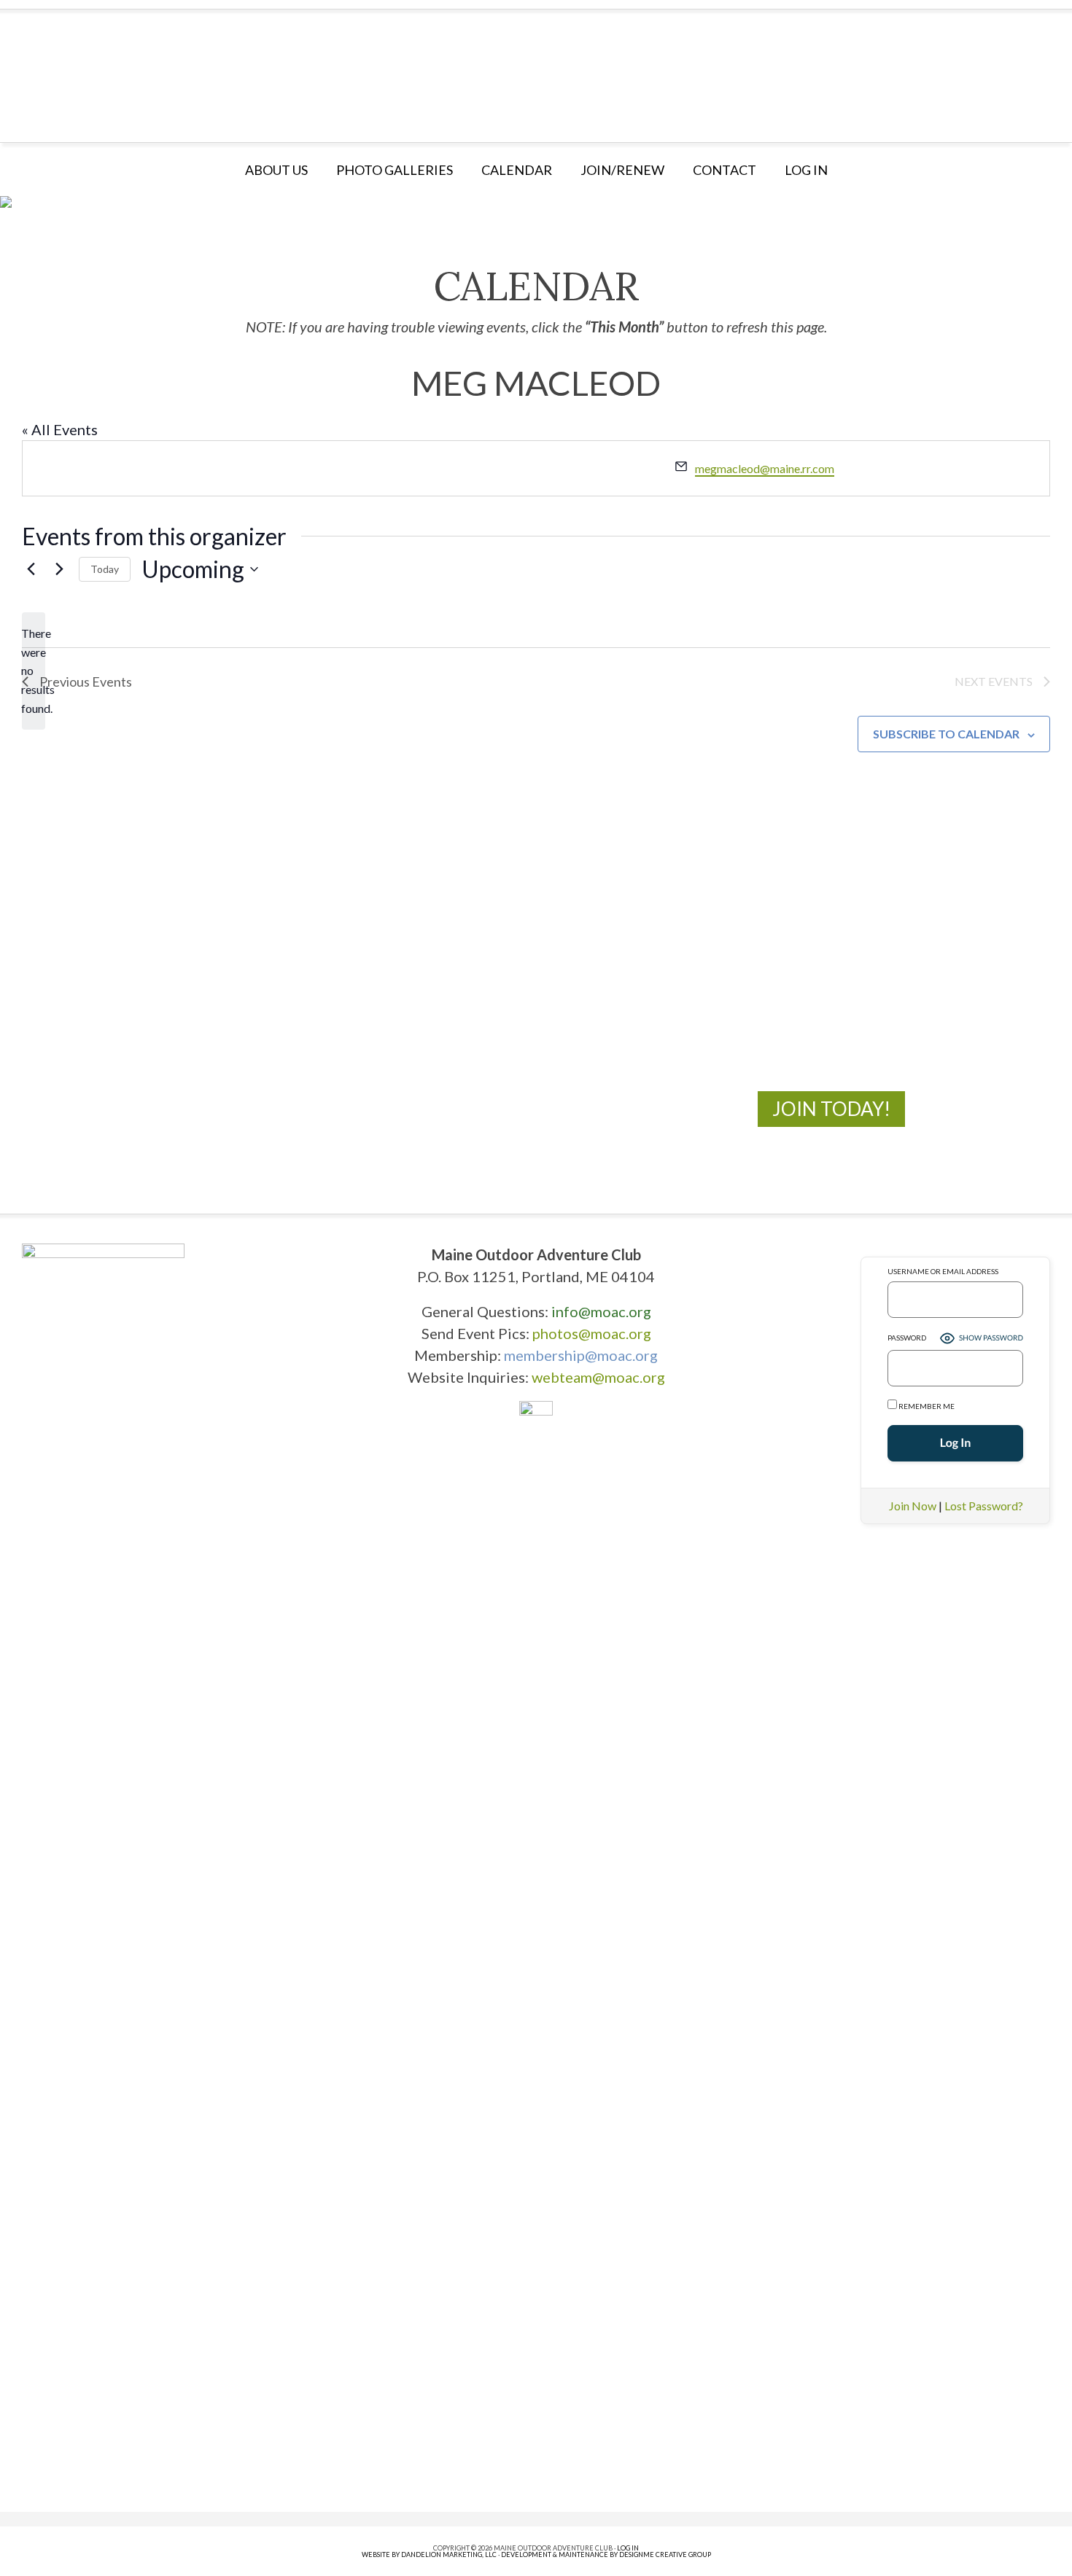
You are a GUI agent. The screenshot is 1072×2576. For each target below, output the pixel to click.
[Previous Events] (31, 569)
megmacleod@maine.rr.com (765, 468)
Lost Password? (984, 1506)
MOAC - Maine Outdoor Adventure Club (536, 71)
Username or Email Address (943, 1271)
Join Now (913, 1506)
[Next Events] (59, 569)
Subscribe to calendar (946, 734)
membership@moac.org (581, 1355)
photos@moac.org (592, 1333)
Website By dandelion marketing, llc (429, 2554)
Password (907, 1338)
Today (105, 569)
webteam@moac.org (598, 1377)
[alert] (34, 671)
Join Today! (831, 1109)
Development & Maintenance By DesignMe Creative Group (606, 2554)
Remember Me (926, 1406)
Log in (806, 170)
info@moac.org (601, 1311)
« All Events (60, 429)
